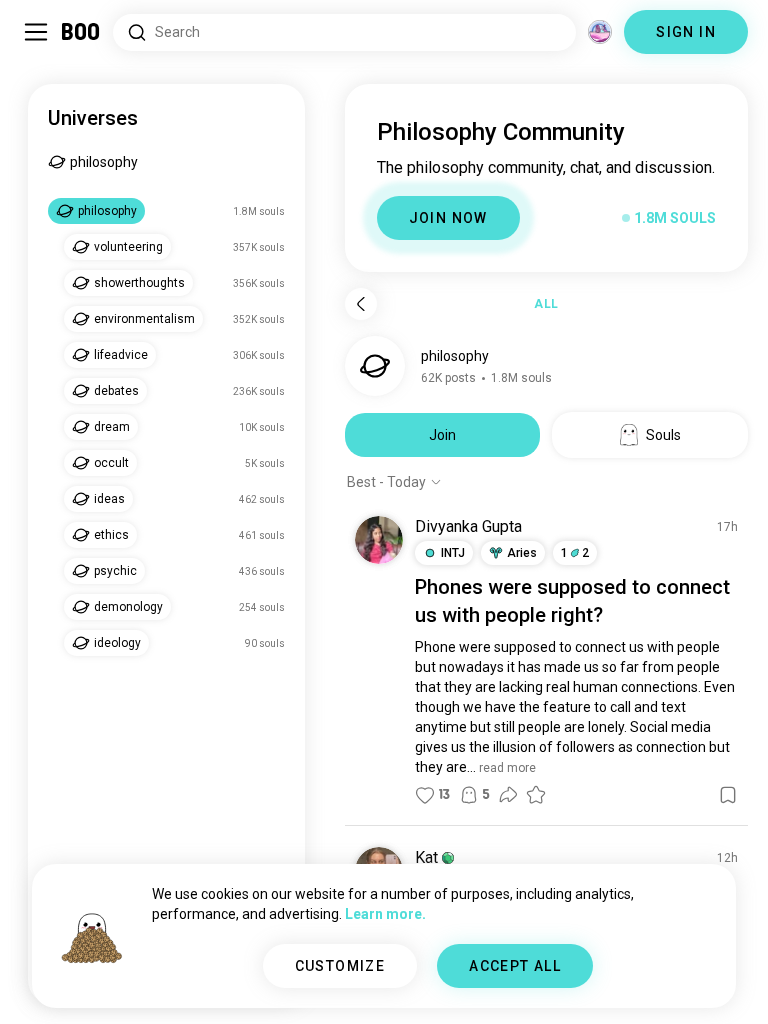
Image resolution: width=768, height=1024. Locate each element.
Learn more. (385, 914)
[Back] (361, 304)
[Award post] (536, 795)
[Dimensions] (600, 32)
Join (442, 435)
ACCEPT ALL (515, 966)
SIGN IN (686, 32)
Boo (81, 32)
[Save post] (728, 795)
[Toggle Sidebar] (36, 32)
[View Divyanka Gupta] (379, 540)
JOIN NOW (448, 218)
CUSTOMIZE (340, 966)
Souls (663, 435)
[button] (448, 858)
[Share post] (508, 795)
